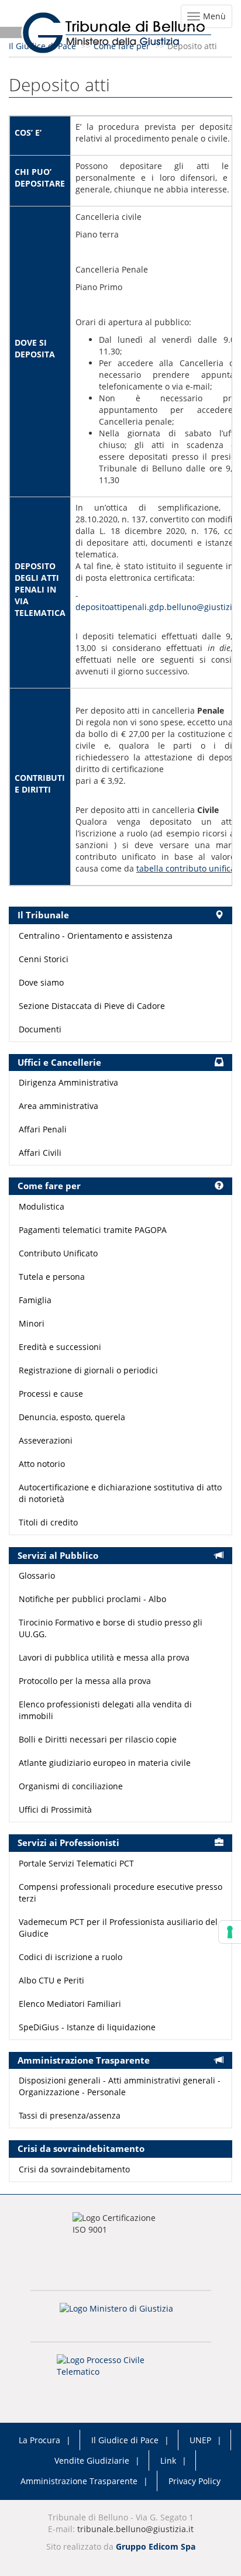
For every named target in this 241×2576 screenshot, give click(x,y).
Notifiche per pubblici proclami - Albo (92, 1599)
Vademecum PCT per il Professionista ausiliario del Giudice (118, 1928)
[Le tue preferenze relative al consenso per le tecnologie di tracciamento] (230, 1932)
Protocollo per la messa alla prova (85, 1681)
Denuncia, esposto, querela (72, 1417)
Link (168, 2460)
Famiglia (35, 1300)
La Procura (39, 2440)
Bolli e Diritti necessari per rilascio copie (98, 1739)
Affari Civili (40, 1153)
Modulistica (42, 1206)
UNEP (200, 2440)
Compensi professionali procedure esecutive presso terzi (120, 1893)
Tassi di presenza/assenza (70, 2115)
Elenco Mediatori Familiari (70, 2004)
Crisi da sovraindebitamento (74, 2169)
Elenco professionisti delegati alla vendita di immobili (105, 1710)
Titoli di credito (48, 1522)
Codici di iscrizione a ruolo (70, 1957)
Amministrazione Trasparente (79, 2481)
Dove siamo (41, 982)
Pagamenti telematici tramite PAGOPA (93, 1230)
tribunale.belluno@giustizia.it (135, 2529)
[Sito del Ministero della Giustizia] (120, 2316)
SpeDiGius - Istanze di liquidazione (87, 2027)
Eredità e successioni (60, 1347)
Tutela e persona (52, 1277)
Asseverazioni (46, 1440)
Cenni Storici (44, 959)
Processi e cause (51, 1394)
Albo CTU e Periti (51, 1980)
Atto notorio (42, 1464)
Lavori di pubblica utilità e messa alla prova (104, 1657)
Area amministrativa (58, 1106)
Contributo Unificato (58, 1253)
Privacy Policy (194, 2481)
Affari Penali (43, 1129)
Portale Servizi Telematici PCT (76, 1863)
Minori (32, 1323)
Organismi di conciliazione (71, 1786)
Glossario (37, 1575)
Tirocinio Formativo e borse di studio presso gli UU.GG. (111, 1628)
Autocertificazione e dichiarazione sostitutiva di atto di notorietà (120, 1493)
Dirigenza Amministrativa (68, 1082)
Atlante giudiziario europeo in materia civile (105, 1763)
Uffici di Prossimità (55, 1809)
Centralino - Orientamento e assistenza (96, 936)
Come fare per (122, 46)
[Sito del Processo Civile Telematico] (120, 2370)
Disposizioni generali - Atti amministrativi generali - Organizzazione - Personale (120, 2086)
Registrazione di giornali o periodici (88, 1370)
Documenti (40, 1029)
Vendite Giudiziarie (92, 2460)
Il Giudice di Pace (42, 46)
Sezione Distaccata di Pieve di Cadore (92, 1006)
